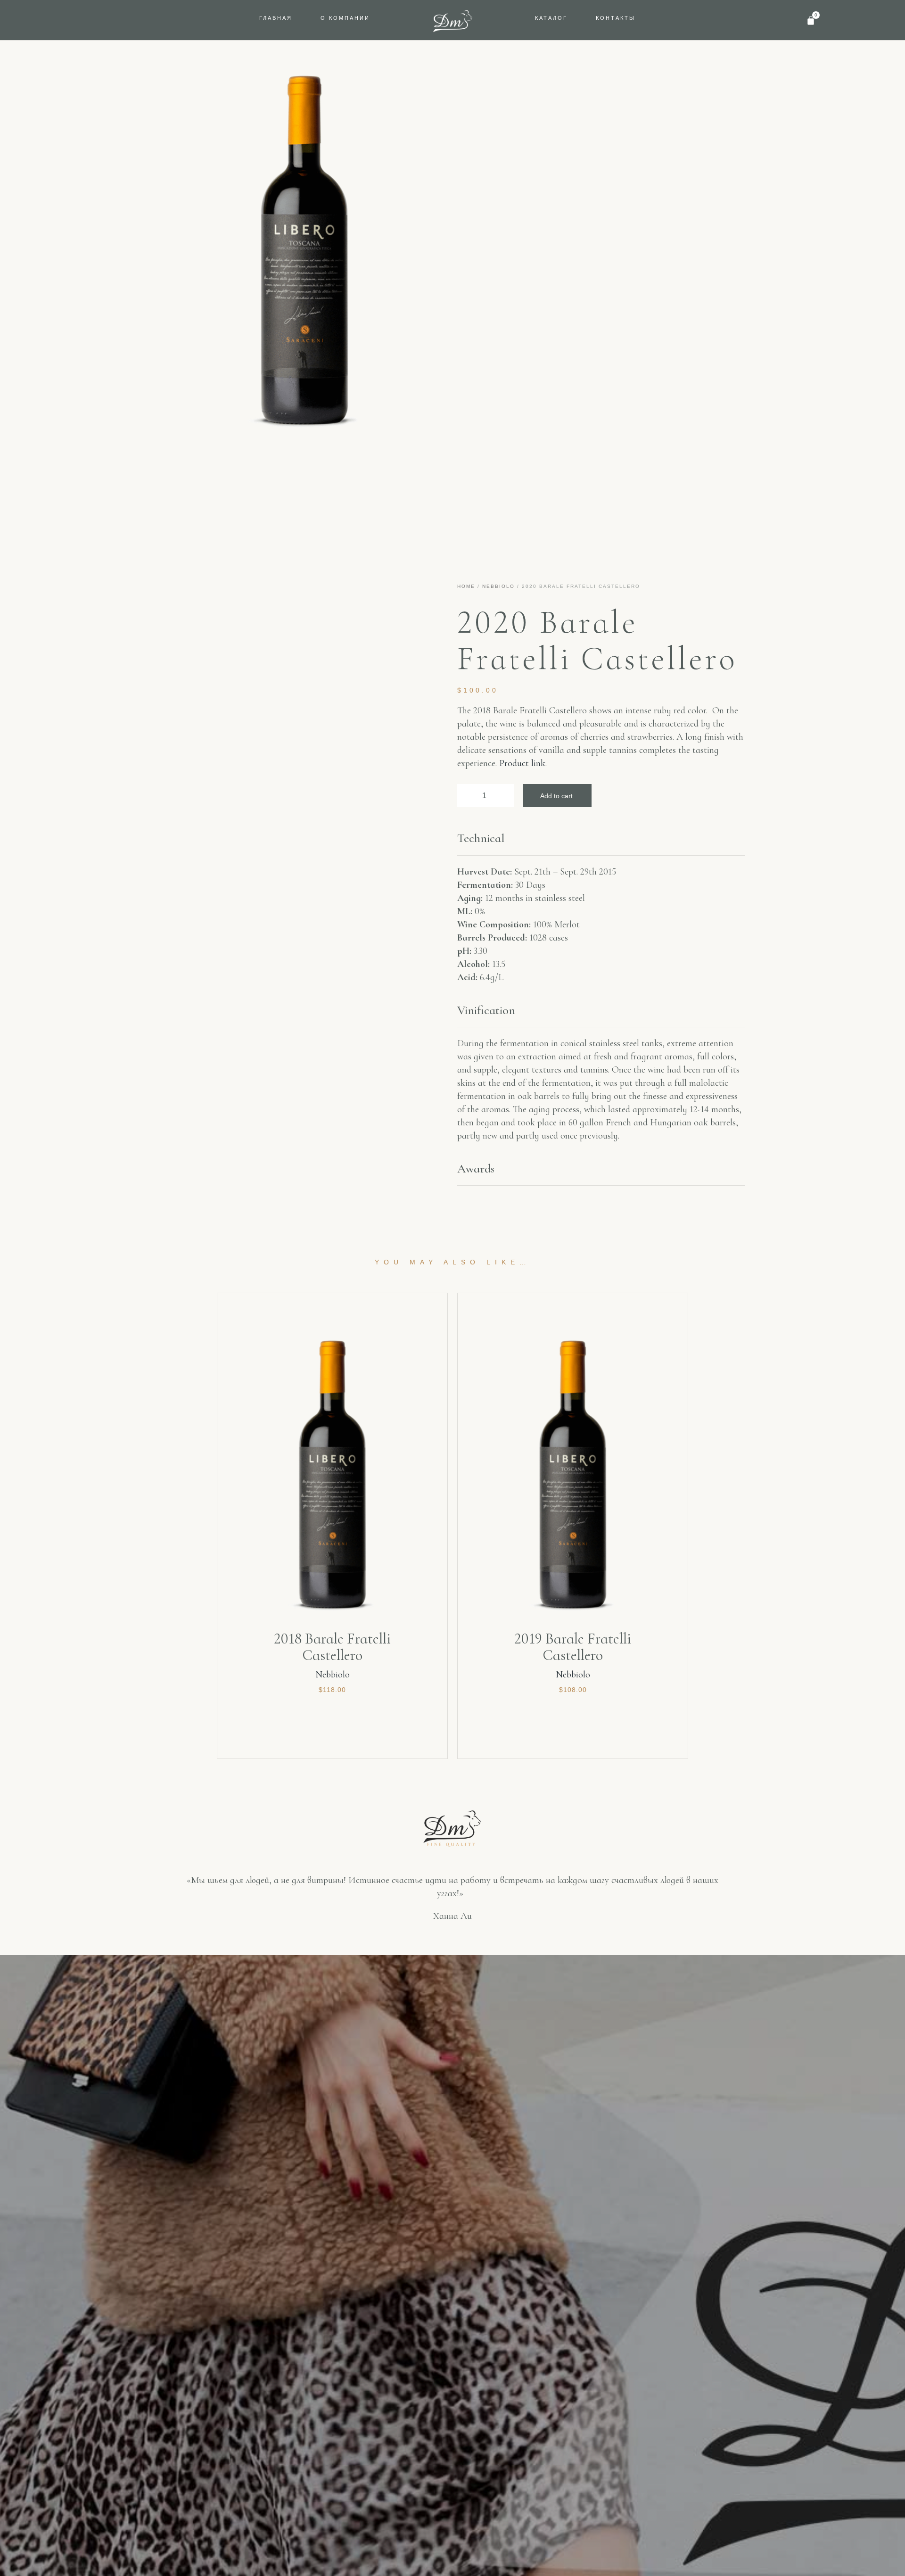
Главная (276, 18)
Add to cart (556, 796)
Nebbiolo (498, 586)
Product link (522, 763)
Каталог (551, 18)
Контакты (616, 18)
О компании (345, 18)
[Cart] (811, 20)
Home (466, 586)
